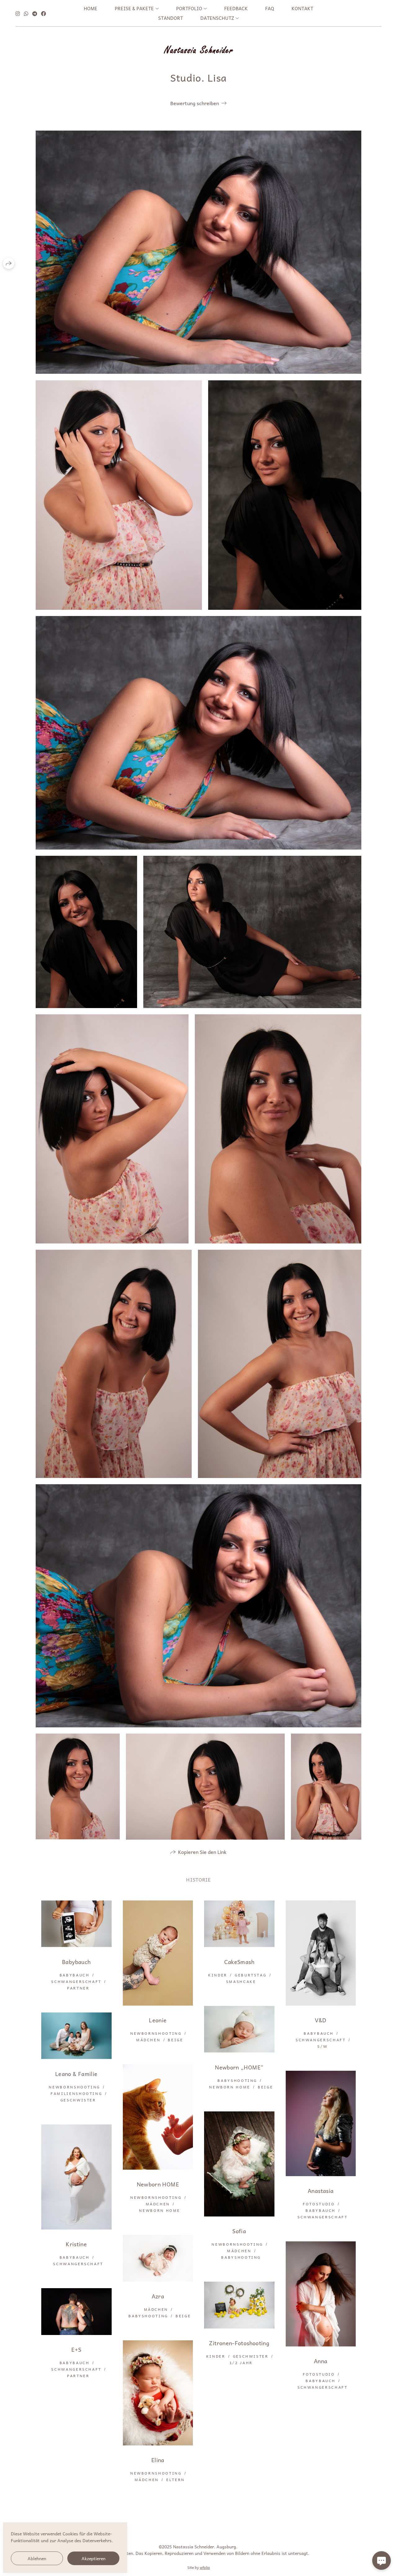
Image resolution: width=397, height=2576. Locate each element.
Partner (78, 1988)
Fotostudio (319, 2204)
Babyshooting (237, 2080)
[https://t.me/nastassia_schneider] (35, 13)
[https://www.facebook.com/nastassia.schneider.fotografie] (43, 13)
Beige (175, 2040)
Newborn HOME (230, 2087)
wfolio (205, 2567)
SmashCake (241, 1981)
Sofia (239, 2231)
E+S (76, 2349)
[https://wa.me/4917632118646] (26, 13)
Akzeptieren (94, 2558)
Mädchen (148, 2040)
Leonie (158, 2020)
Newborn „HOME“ (239, 2067)
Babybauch (76, 1962)
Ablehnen (37, 2558)
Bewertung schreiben (195, 103)
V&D (321, 2020)
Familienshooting (76, 2093)
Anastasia (321, 2191)
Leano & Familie (76, 2074)
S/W (322, 2046)
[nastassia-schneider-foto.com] (198, 49)
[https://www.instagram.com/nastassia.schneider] (18, 13)
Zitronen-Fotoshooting (239, 2343)
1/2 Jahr (241, 2363)
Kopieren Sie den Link (202, 1852)
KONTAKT (302, 8)
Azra (158, 2296)
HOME (91, 8)
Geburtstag (251, 1975)
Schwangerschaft (76, 1981)
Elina (158, 2460)
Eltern (176, 2480)
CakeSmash (239, 1962)
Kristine (76, 2244)
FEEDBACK (236, 8)
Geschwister (78, 2100)
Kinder (218, 1975)
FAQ (270, 8)
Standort (171, 18)
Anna (321, 2361)
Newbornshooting (156, 2033)
